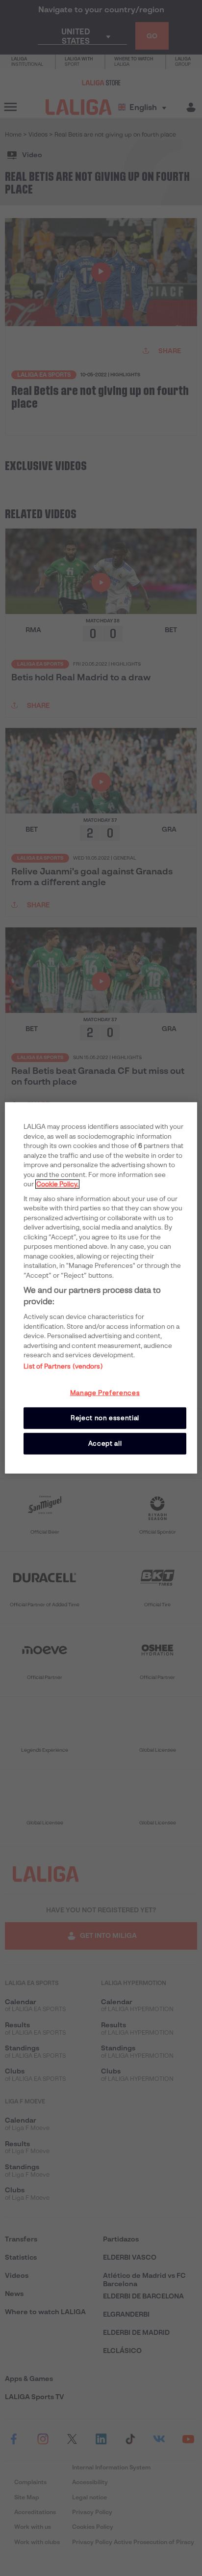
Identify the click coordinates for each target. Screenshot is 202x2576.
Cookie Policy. (57, 1184)
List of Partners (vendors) (63, 1366)
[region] (101, 1288)
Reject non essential (105, 1418)
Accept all (105, 1443)
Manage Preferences (105, 1392)
